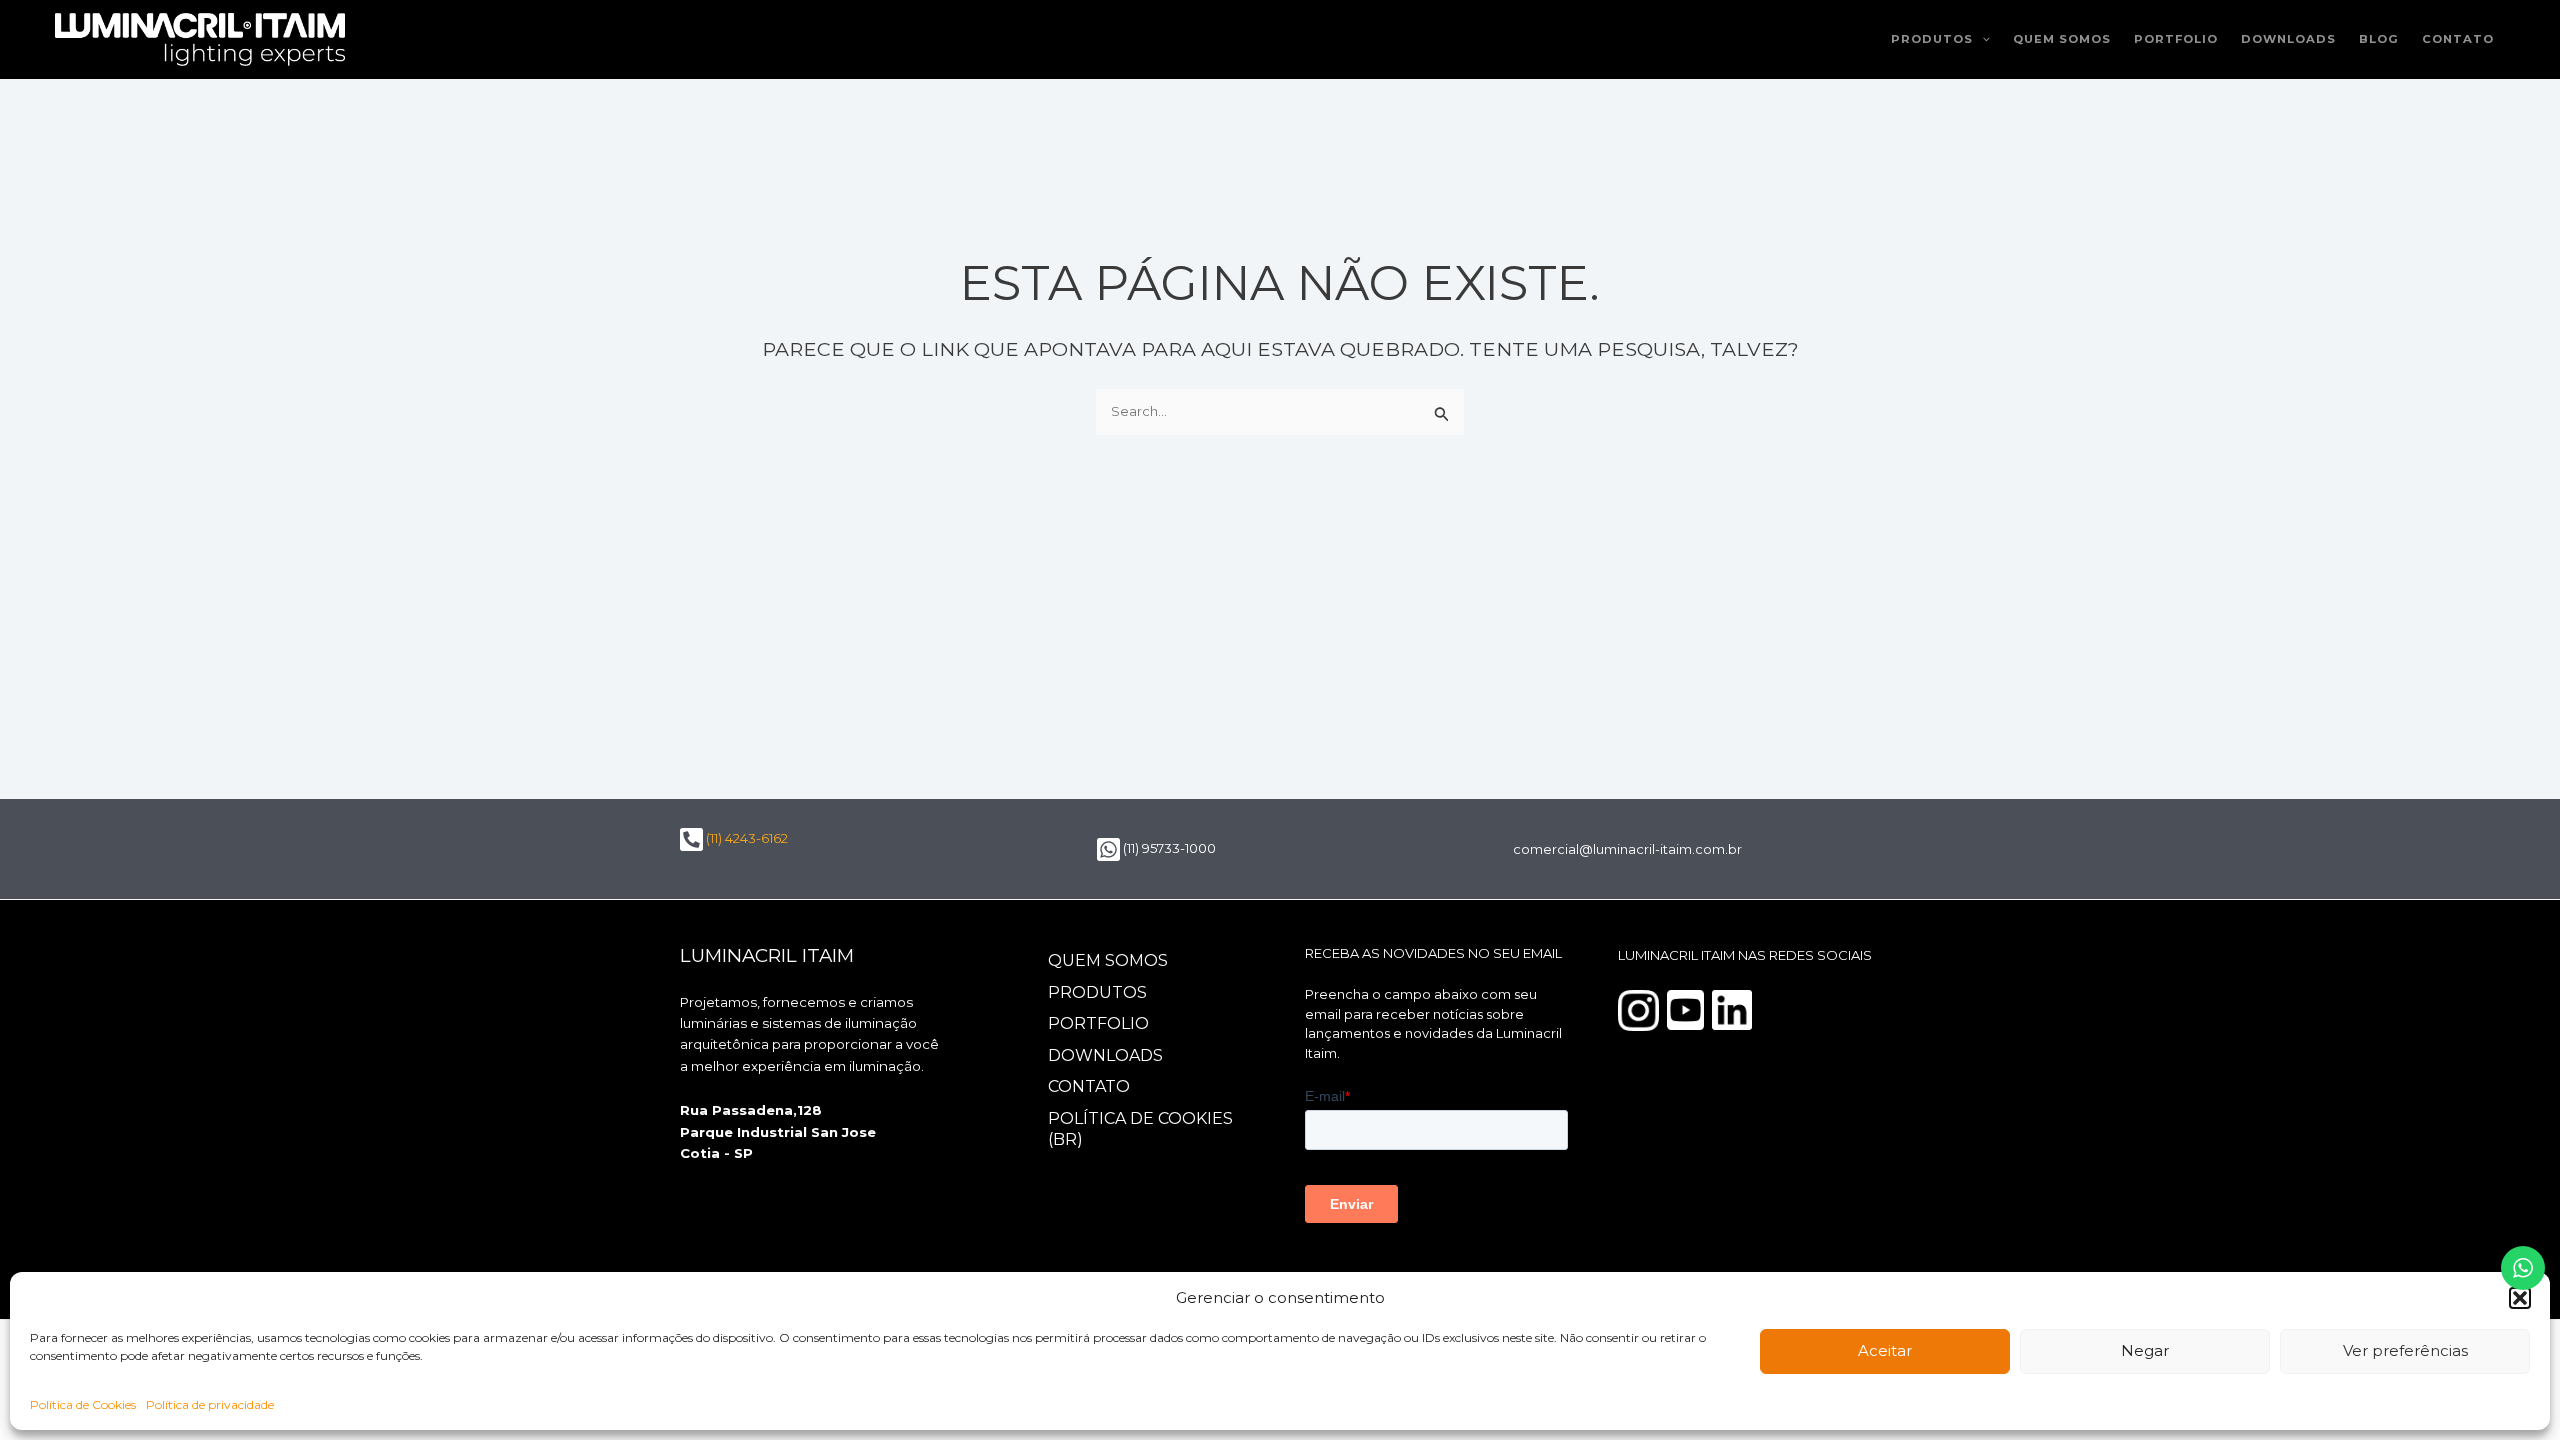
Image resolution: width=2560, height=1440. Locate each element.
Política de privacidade (210, 1404)
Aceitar (1885, 1350)
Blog (2379, 39)
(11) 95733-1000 (1168, 848)
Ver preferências (2405, 1350)
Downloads (2288, 39)
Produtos (1932, 39)
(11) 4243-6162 (745, 838)
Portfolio (2176, 39)
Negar (2145, 1350)
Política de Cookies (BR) (1140, 1129)
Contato (2458, 39)
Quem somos (2062, 39)
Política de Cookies (83, 1404)
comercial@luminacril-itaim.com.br (1627, 849)
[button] (2520, 1298)
